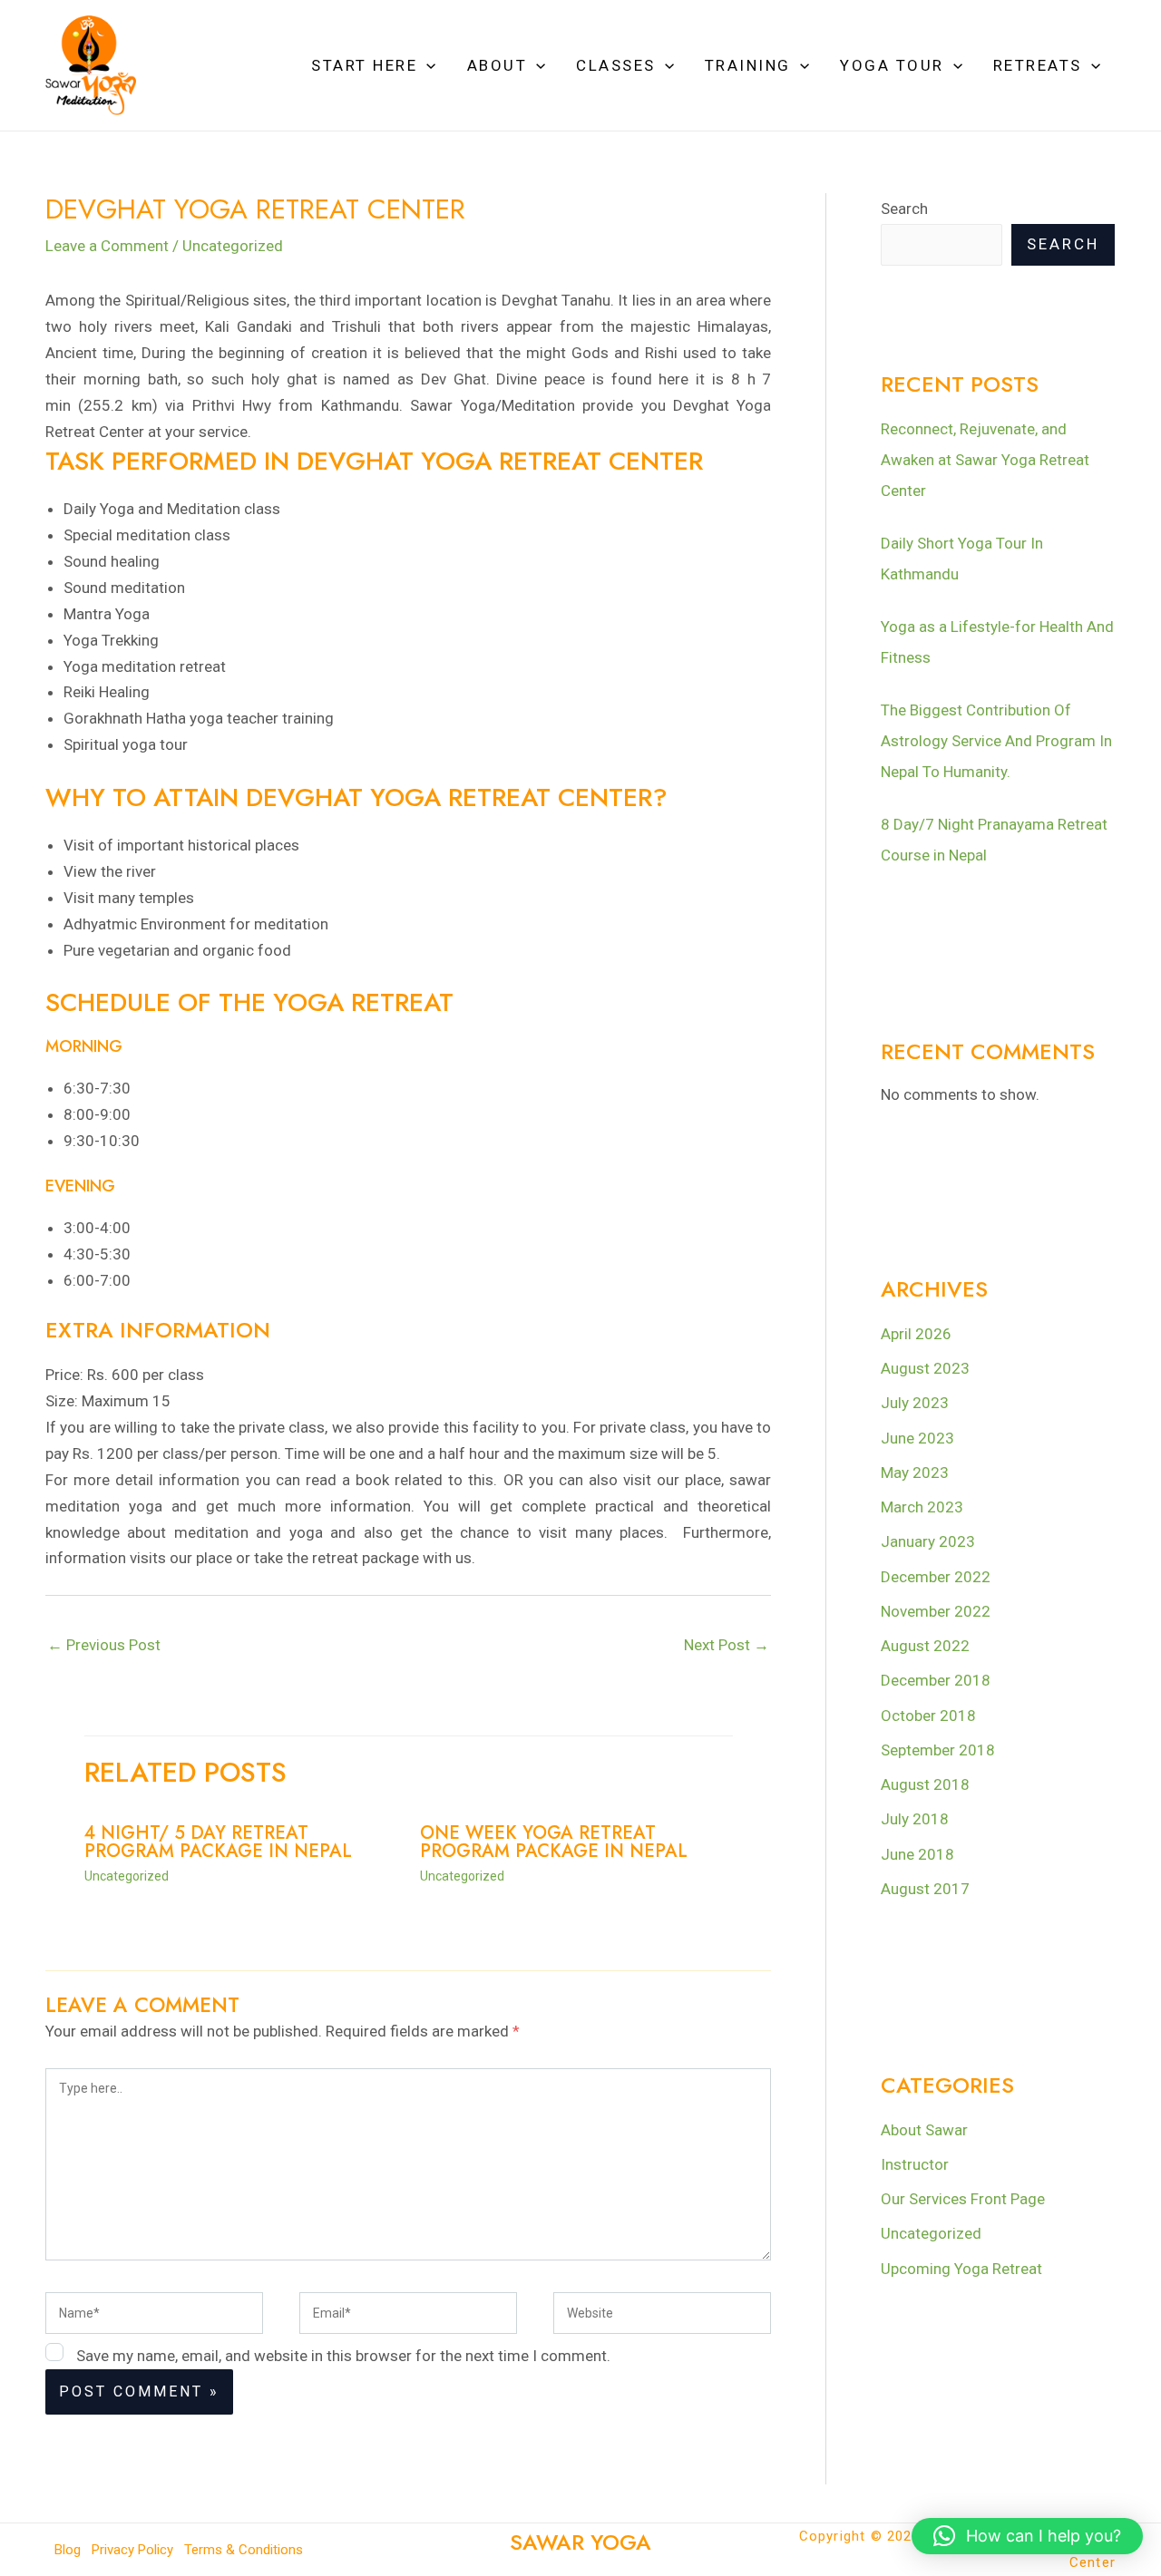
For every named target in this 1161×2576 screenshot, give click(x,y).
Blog (68, 2550)
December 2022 (936, 1577)
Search (904, 209)
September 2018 (938, 1750)
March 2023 (922, 1507)
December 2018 (936, 1680)
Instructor (915, 2164)
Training (748, 65)
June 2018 (917, 1854)
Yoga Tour (892, 65)
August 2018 (925, 1784)
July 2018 (915, 1819)
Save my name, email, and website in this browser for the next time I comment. (343, 2356)
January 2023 (928, 1541)
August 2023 (925, 1368)
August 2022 (925, 1646)
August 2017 (925, 1889)
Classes (616, 65)
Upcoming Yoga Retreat (961, 2269)
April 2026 (916, 1334)
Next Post (727, 1645)
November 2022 (936, 1611)
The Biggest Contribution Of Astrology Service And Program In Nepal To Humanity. (996, 741)
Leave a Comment (107, 246)
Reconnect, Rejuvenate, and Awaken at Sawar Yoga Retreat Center (985, 460)
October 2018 (928, 1716)
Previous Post (104, 1645)
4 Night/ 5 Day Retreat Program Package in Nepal (218, 1842)
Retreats (1038, 65)
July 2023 (915, 1403)
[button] (426, 65)
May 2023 (915, 1473)
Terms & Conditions (244, 2550)
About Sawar (924, 2130)
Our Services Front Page (963, 2199)
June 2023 (917, 1438)
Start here (364, 65)
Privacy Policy (132, 2550)
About (498, 65)
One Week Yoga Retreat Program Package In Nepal (554, 1842)
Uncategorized (233, 246)
